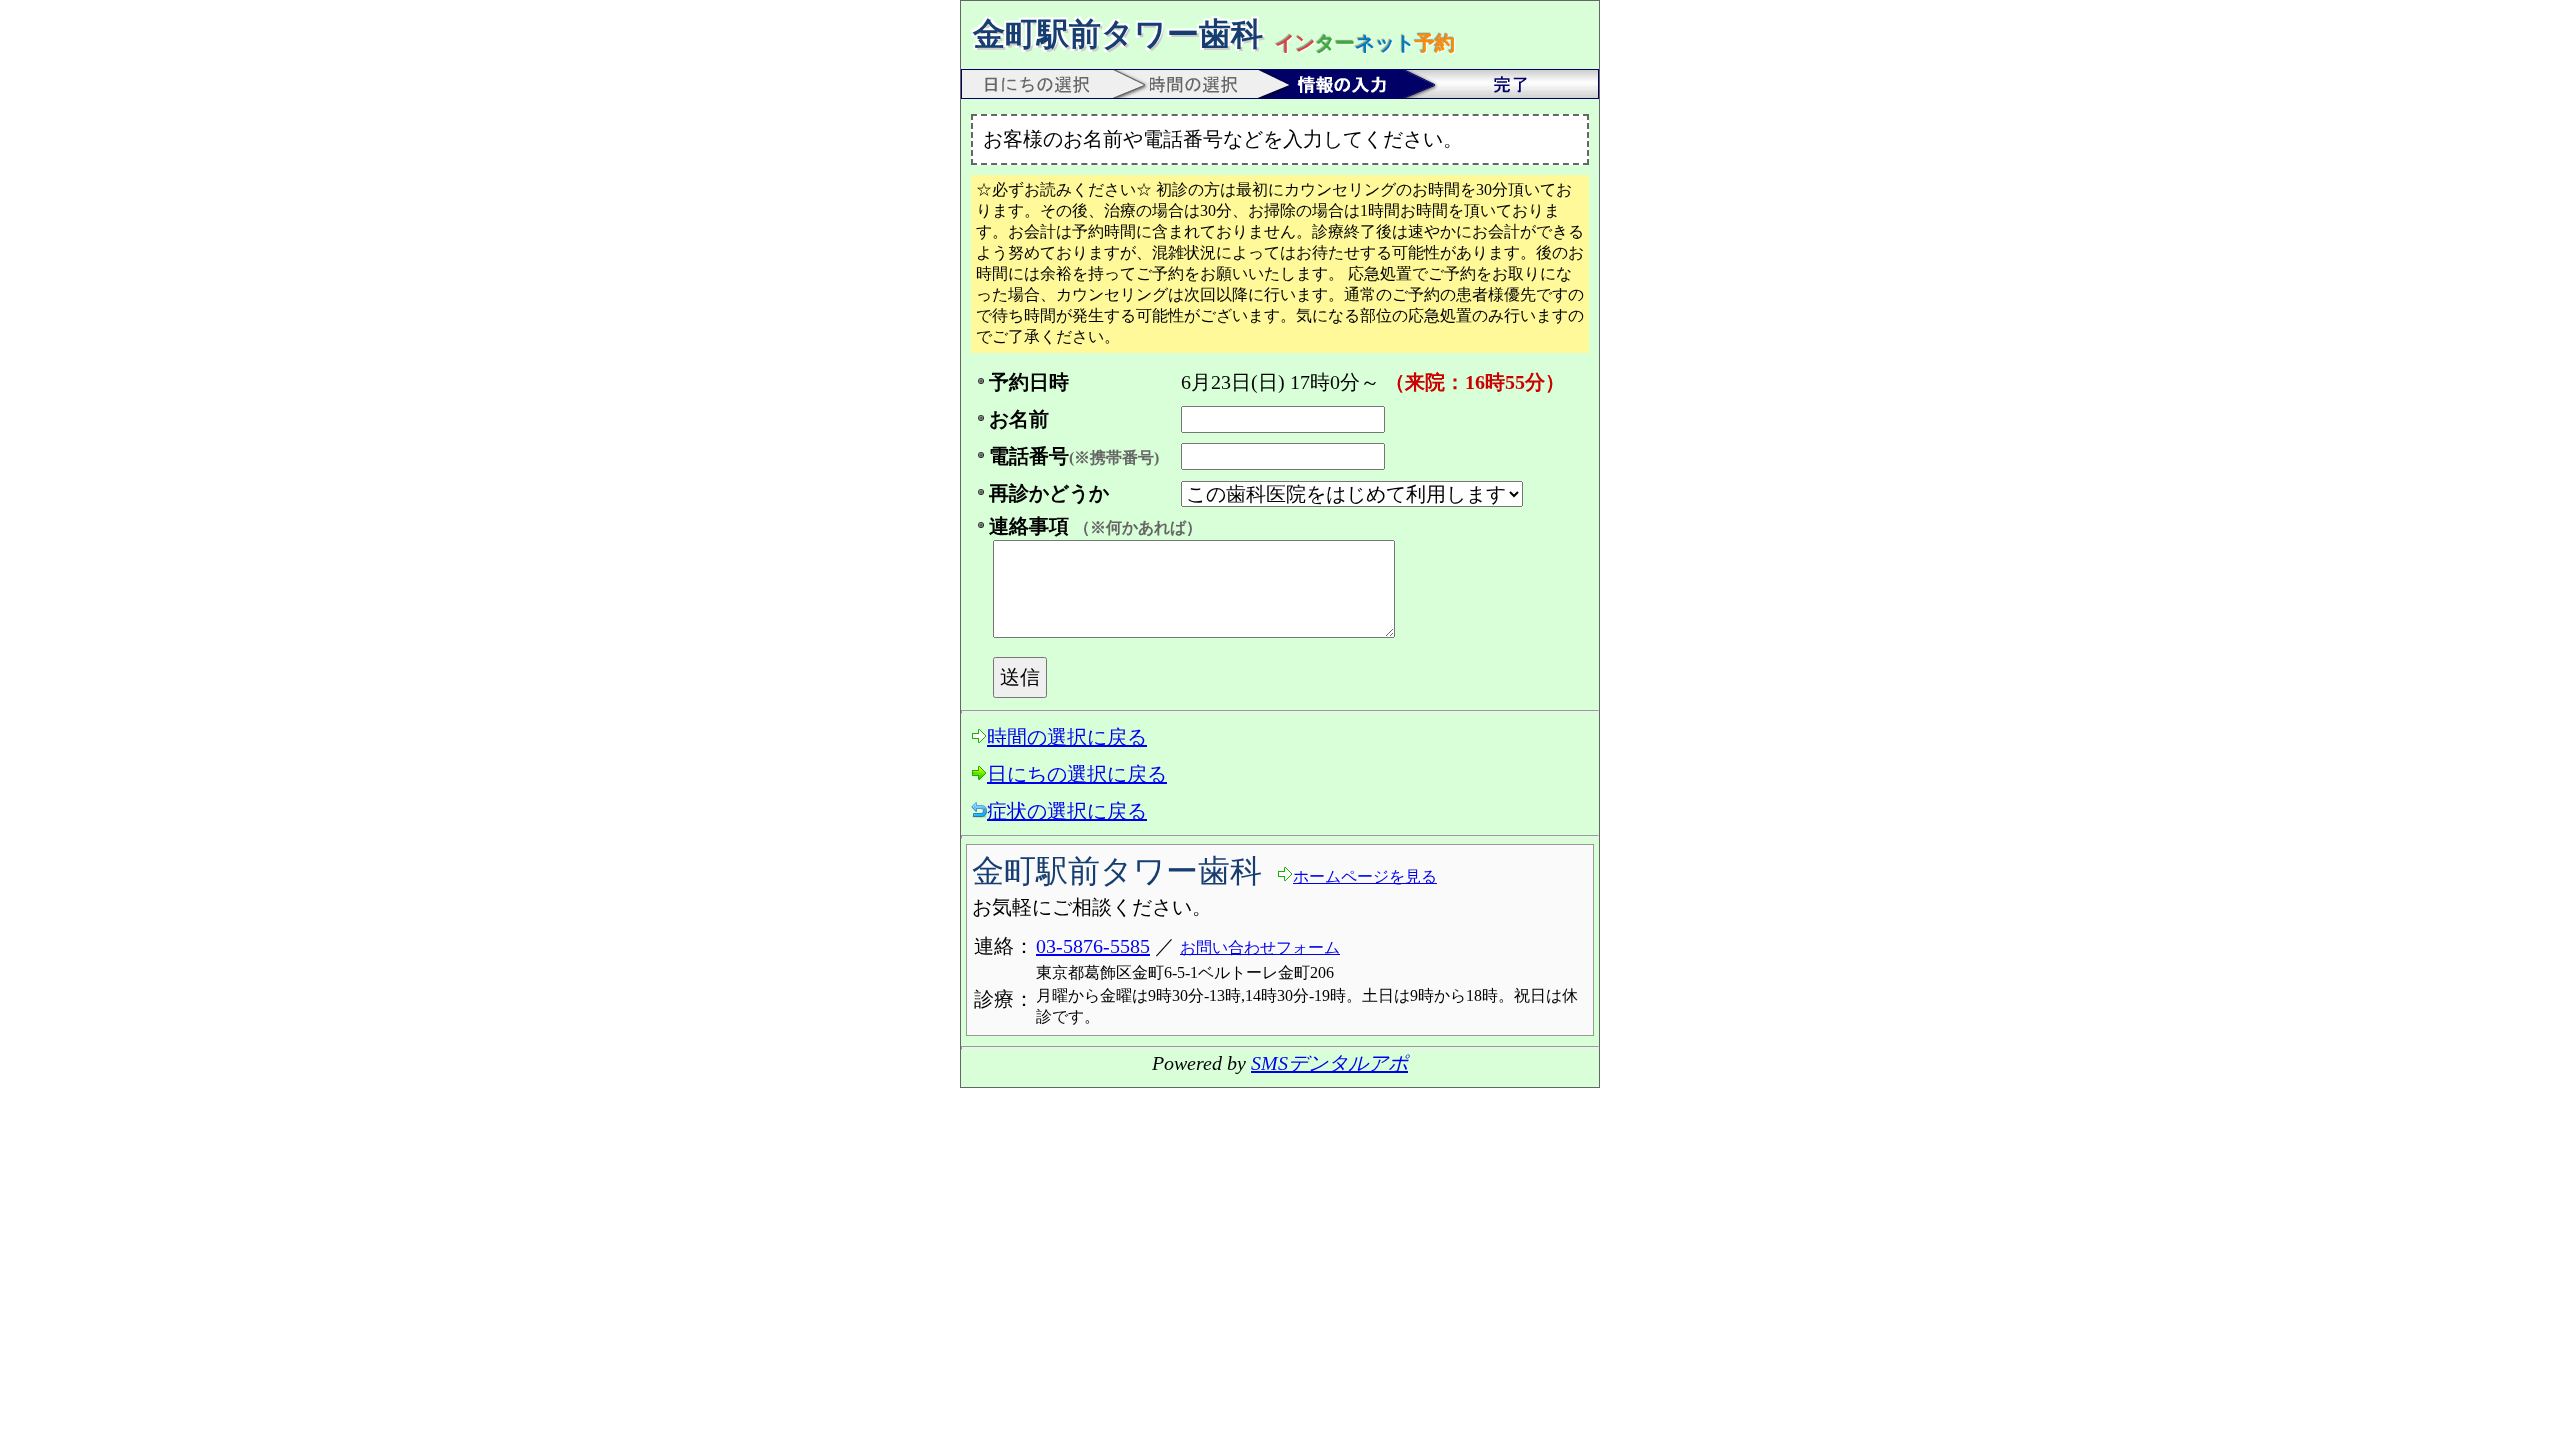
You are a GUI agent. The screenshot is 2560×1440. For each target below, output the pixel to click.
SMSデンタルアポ (1329, 1063)
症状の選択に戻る (1067, 811)
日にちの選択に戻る (1077, 774)
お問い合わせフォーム (1260, 947)
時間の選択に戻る (1067, 737)
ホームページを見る (1365, 876)
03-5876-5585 (1093, 946)
